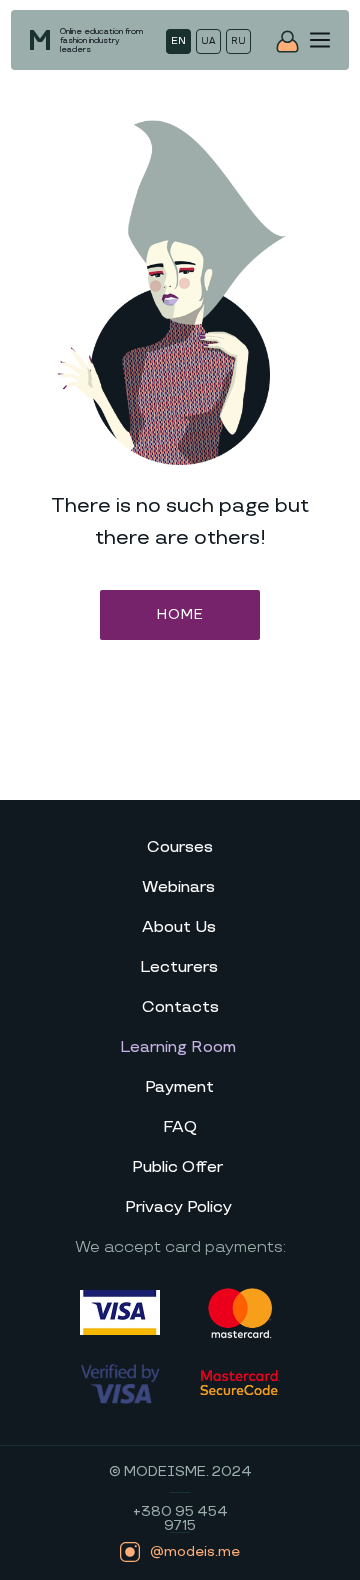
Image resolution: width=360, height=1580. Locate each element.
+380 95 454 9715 (180, 1518)
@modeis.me (195, 1551)
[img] (320, 40)
